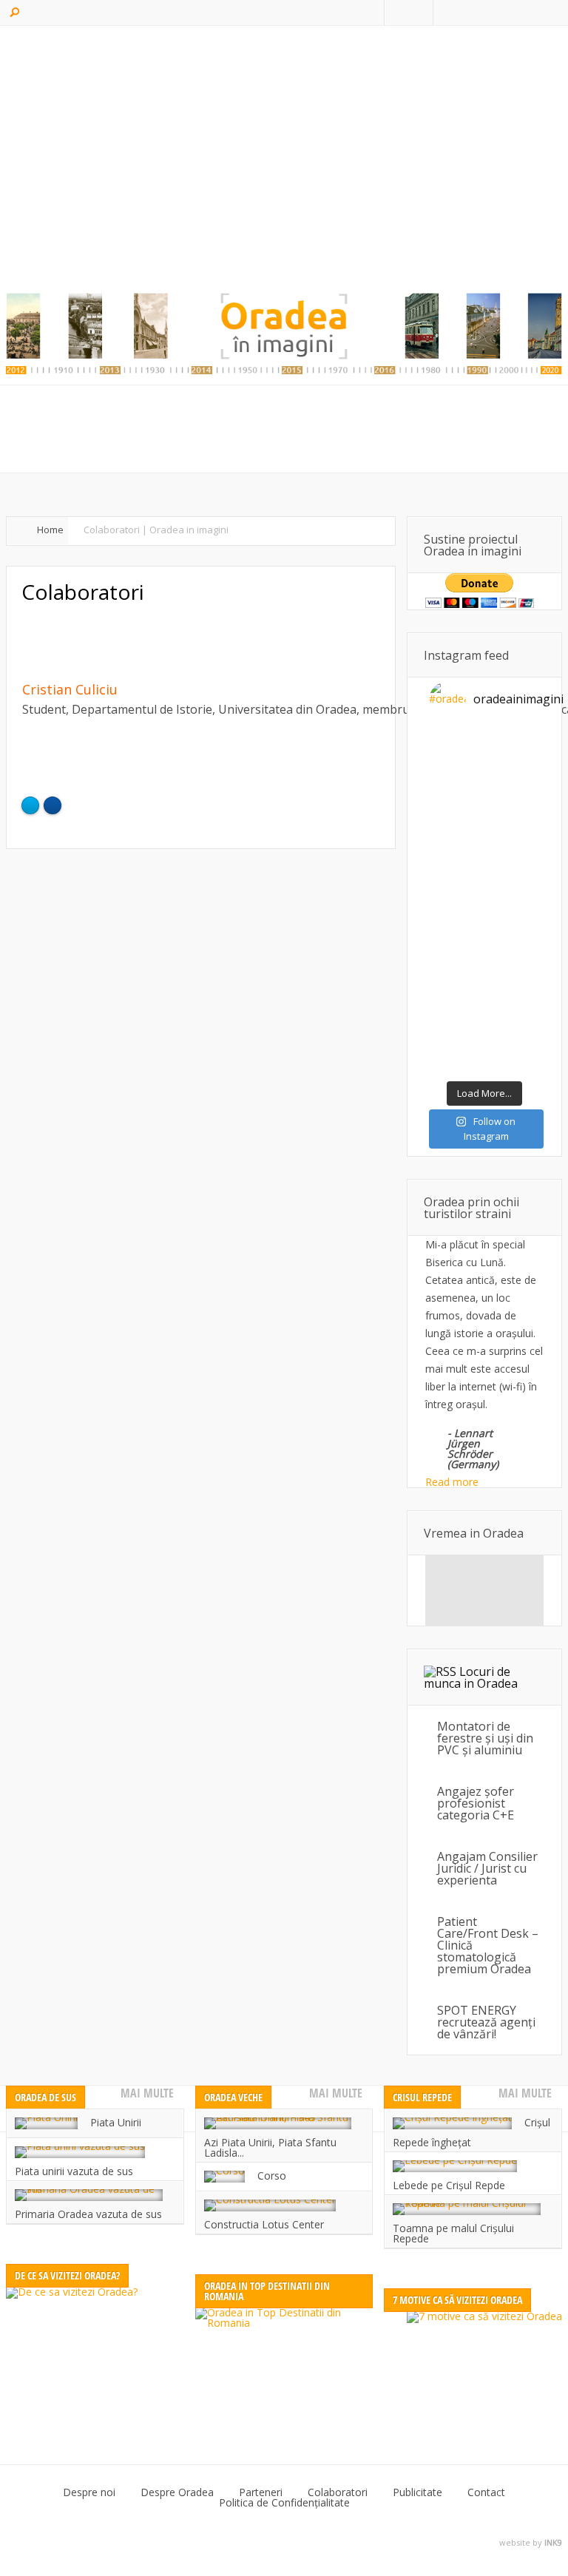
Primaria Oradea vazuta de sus (88, 2214)
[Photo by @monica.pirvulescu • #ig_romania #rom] (512, 781)
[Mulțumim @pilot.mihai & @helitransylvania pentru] (512, 815)
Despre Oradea (177, 2492)
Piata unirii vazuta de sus (74, 2171)
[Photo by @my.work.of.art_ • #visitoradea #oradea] (457, 953)
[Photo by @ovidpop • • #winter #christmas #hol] (457, 1022)
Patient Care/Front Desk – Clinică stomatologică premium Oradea (488, 1945)
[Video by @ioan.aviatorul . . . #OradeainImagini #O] (457, 781)
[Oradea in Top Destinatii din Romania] (284, 2366)
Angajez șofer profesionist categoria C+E (476, 1803)
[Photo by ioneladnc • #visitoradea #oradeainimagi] (512, 919)
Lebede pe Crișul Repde (449, 2185)
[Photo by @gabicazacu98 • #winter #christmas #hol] (512, 988)
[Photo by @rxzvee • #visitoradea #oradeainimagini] (457, 919)
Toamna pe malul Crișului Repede (453, 2233)
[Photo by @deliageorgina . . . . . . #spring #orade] (512, 747)
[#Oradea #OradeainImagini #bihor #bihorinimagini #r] (457, 747)
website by (531, 2543)
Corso (272, 2176)
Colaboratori (338, 2492)
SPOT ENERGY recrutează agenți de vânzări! (486, 2022)
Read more (452, 1482)
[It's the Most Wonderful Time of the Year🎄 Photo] (512, 1022)
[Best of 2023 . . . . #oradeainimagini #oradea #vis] (457, 988)
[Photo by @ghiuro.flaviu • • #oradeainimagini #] (457, 815)
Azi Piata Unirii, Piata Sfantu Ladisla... (270, 2147)
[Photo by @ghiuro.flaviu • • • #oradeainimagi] (457, 1057)
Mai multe (147, 2093)
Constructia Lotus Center (264, 2224)
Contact (486, 2492)
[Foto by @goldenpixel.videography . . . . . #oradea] (512, 849)
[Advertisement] (284, 159)
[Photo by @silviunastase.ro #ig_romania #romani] (457, 849)
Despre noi (89, 2492)
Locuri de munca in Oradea (471, 1677)
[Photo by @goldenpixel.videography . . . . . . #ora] (512, 1057)
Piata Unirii (116, 2122)
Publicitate (417, 2492)
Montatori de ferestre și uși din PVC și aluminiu (485, 1738)
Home (50, 530)
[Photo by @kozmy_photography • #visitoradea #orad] (512, 884)
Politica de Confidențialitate (284, 2503)
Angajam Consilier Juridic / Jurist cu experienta (487, 1868)
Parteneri (261, 2492)
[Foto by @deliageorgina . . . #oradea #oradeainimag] (457, 884)
